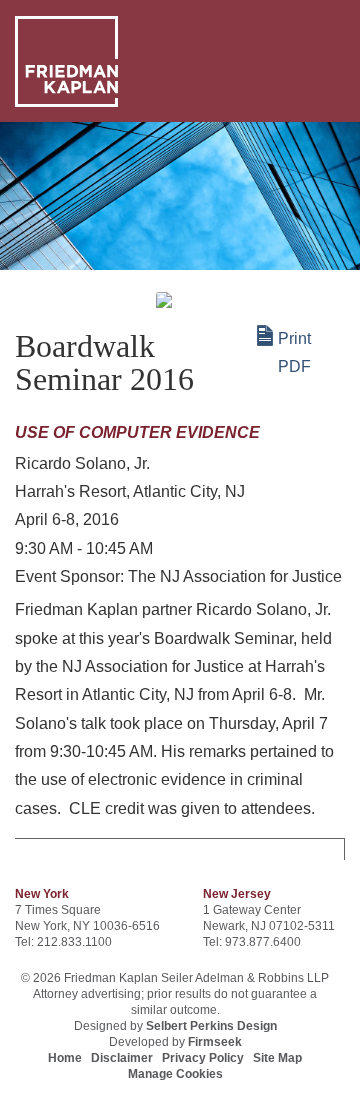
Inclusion (51, 280)
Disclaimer (122, 1058)
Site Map (277, 1058)
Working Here (143, 280)
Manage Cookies (175, 1074)
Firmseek (215, 1042)
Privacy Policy (203, 1058)
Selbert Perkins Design (211, 1026)
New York (42, 894)
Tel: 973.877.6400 (252, 942)
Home (65, 1058)
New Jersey (237, 894)
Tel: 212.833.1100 (63, 942)
